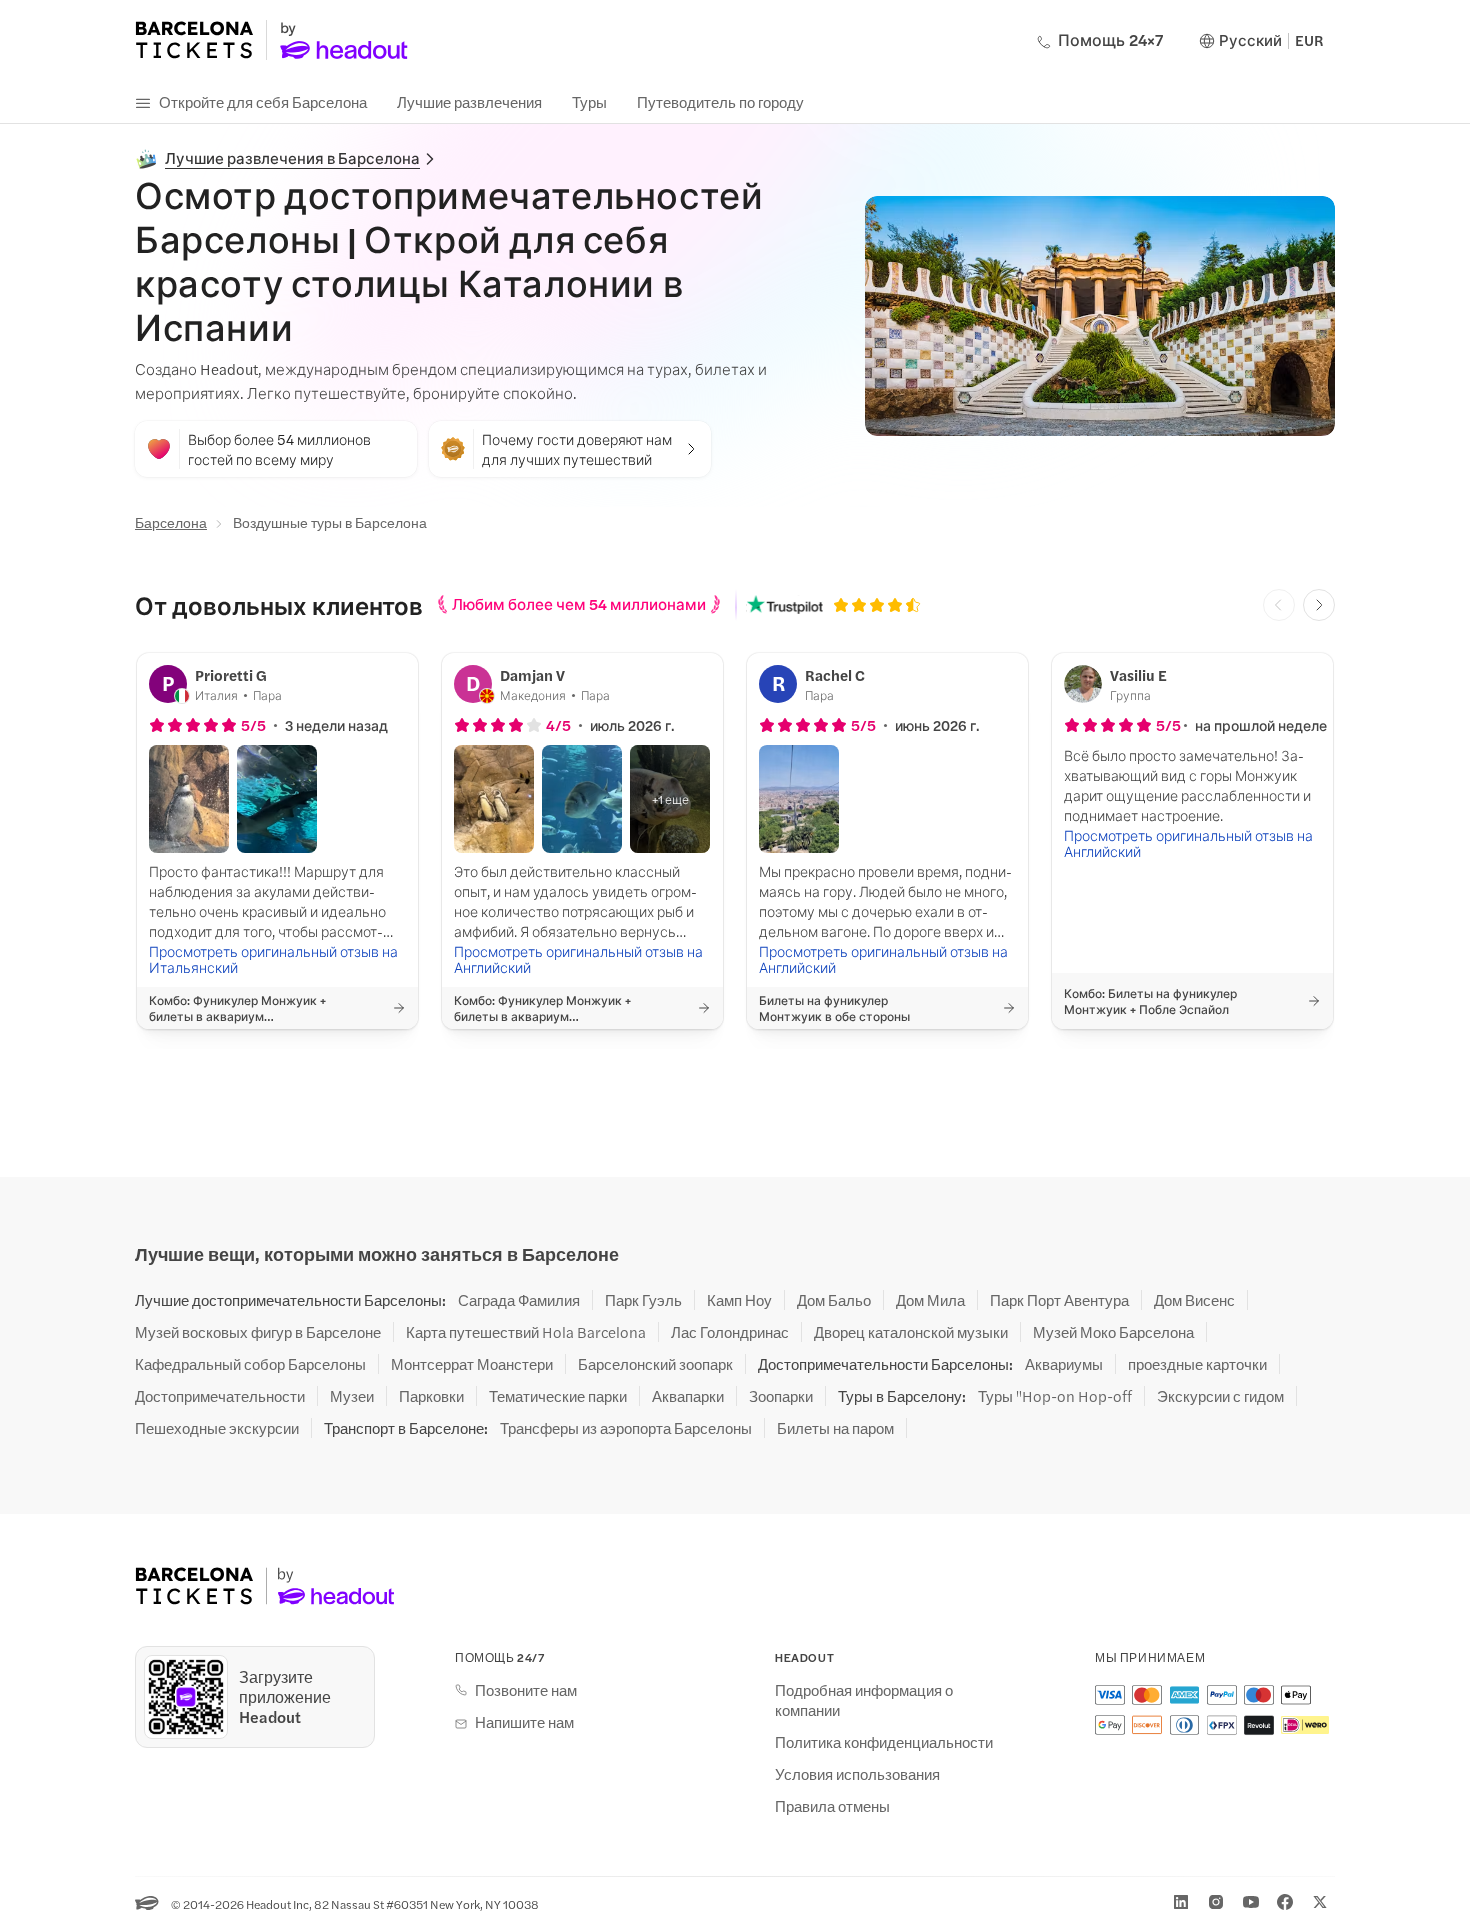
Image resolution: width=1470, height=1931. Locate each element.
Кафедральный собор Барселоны (250, 1364)
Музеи (352, 1396)
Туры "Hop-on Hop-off (1055, 1396)
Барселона (171, 522)
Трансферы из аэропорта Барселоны (626, 1428)
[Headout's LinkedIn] (1181, 1902)
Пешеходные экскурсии (217, 1428)
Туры (589, 101)
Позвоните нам (526, 1690)
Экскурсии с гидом (1220, 1396)
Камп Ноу (739, 1300)
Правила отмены (832, 1806)
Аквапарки (688, 1396)
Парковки (431, 1396)
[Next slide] (1319, 605)
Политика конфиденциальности (884, 1742)
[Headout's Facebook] (1285, 1902)
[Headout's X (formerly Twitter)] (1320, 1902)
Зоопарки (781, 1396)
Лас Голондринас (730, 1332)
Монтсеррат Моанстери (472, 1364)
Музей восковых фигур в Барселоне (258, 1332)
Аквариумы (1064, 1364)
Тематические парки (558, 1396)
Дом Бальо (834, 1300)
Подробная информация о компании (864, 1700)
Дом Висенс (1194, 1300)
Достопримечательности (220, 1396)
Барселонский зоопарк (655, 1364)
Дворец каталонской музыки (911, 1332)
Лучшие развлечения (469, 101)
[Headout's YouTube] (1251, 1902)
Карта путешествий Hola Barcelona (526, 1332)
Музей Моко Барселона (1113, 1332)
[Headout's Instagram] (1216, 1902)
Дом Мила (930, 1300)
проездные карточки (1197, 1364)
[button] (189, 799)
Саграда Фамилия (519, 1300)
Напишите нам (524, 1722)
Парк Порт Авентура (1059, 1300)
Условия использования (857, 1774)
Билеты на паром (835, 1428)
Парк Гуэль (643, 1300)
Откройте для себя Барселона (263, 101)
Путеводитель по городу (720, 101)
